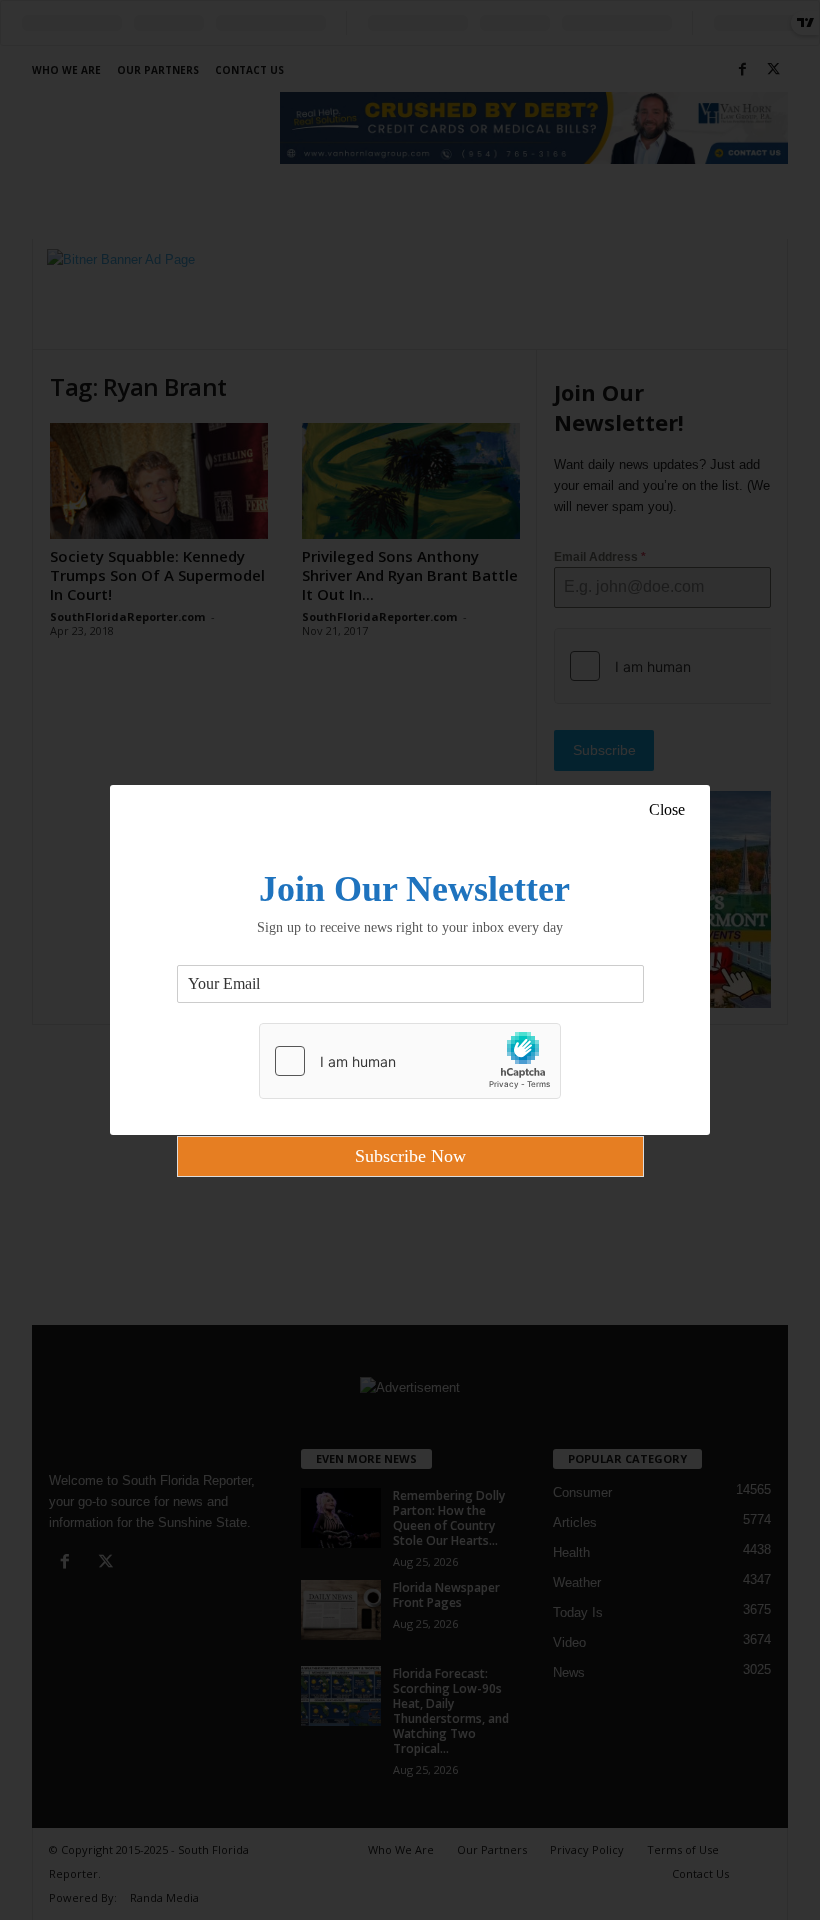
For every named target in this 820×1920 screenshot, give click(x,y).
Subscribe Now (410, 1156)
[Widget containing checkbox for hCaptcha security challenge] (410, 1061)
